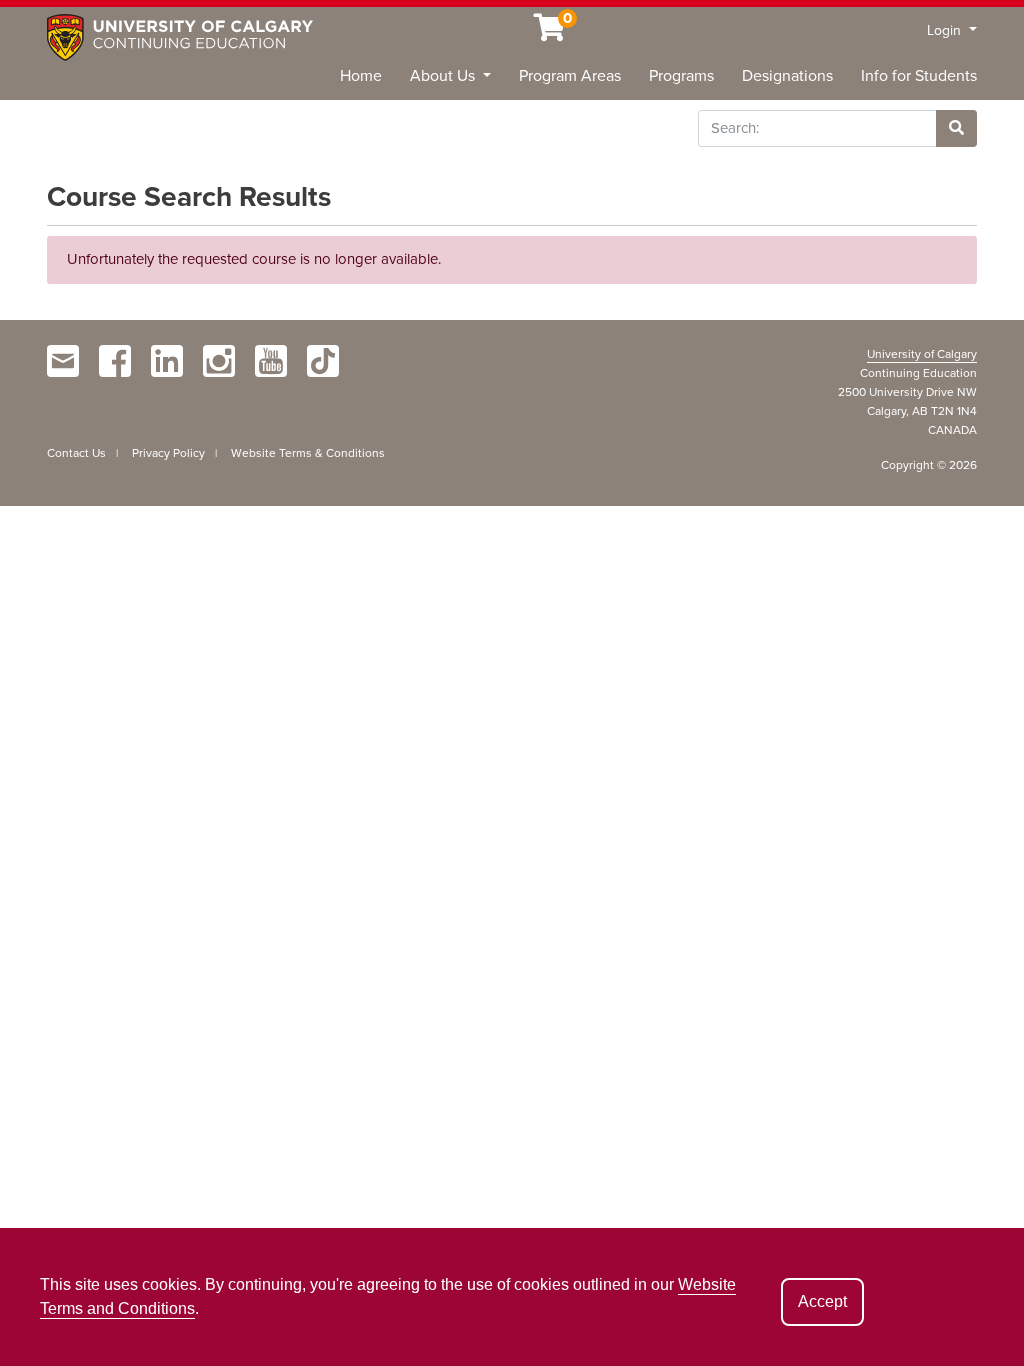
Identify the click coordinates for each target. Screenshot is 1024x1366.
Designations (787, 76)
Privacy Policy (168, 453)
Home (361, 76)
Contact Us (76, 453)
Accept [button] (822, 1301)
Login (946, 30)
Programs (681, 76)
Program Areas (570, 76)
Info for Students (919, 76)
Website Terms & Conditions (308, 453)
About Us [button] (444, 76)
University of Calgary (922, 354)
